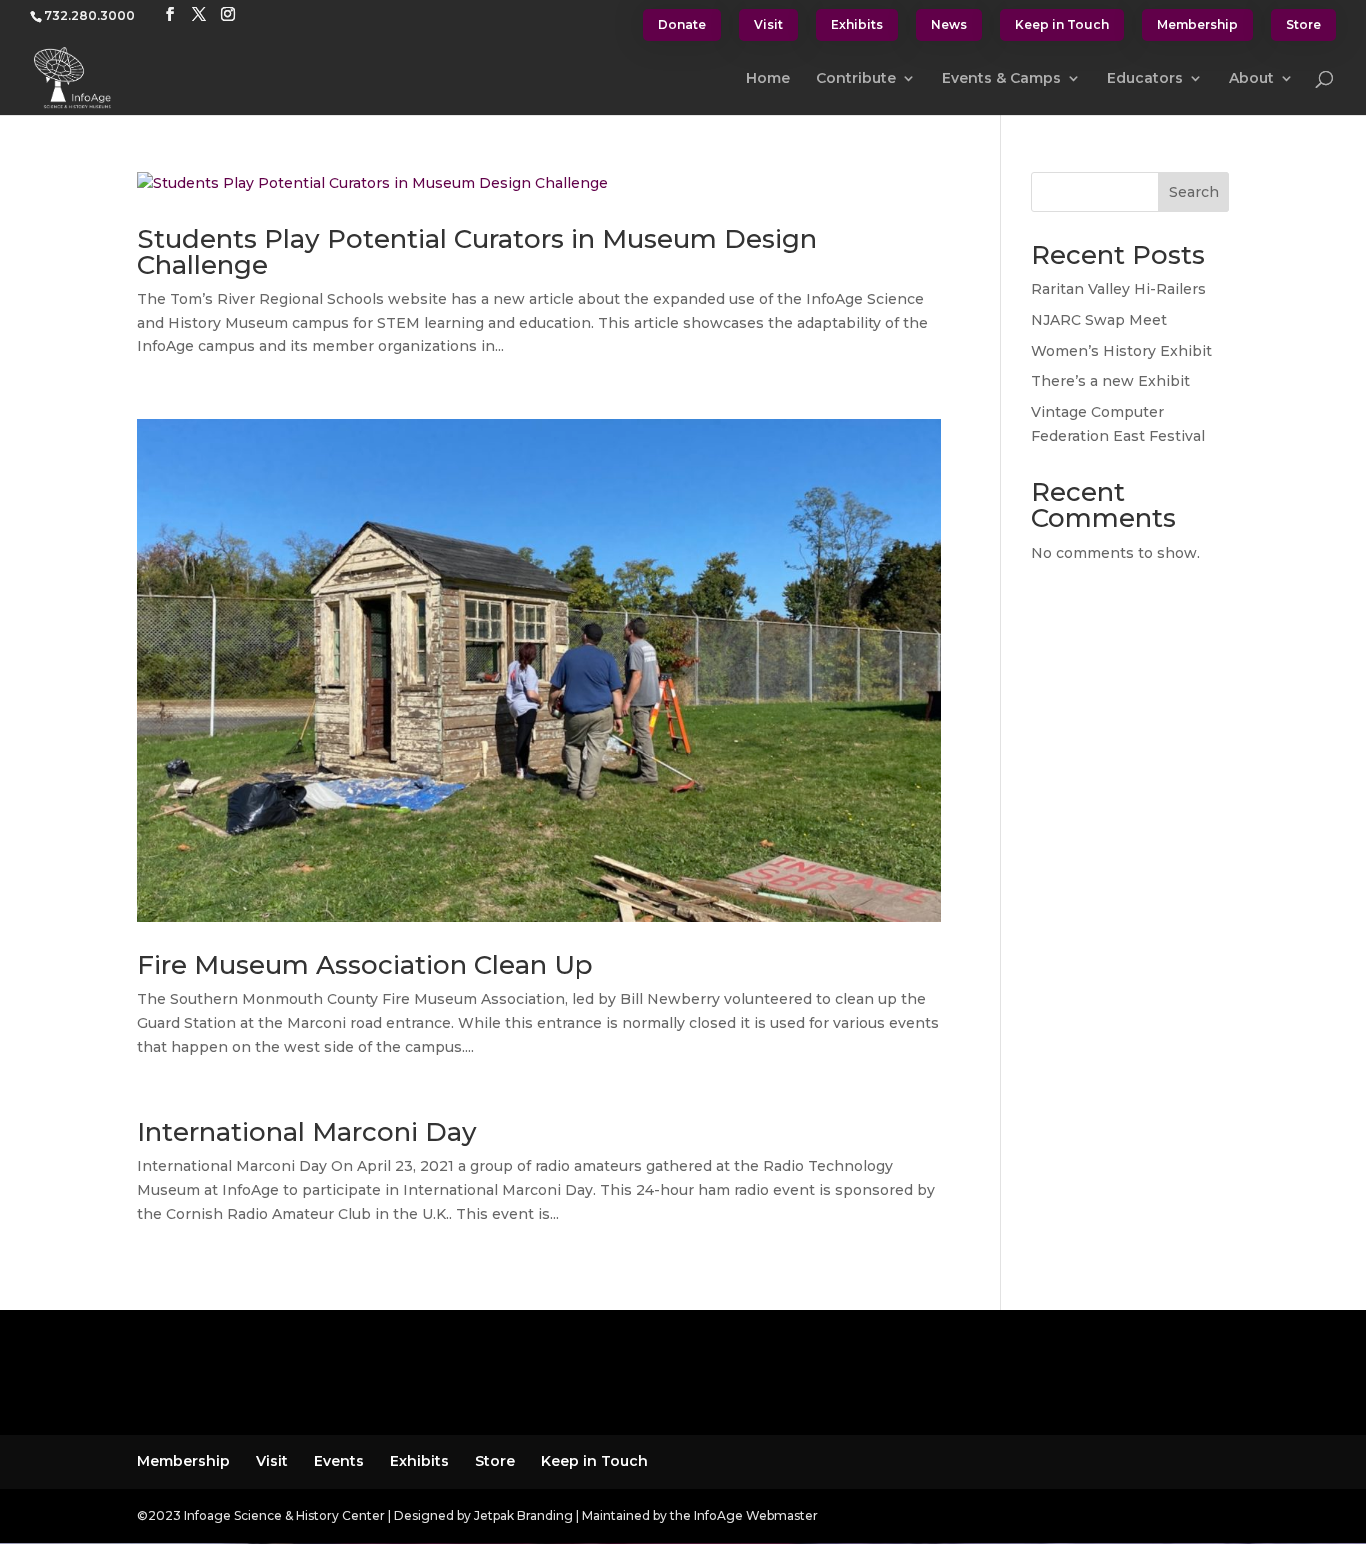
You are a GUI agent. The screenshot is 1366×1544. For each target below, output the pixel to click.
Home (768, 79)
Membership (1197, 24)
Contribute (856, 79)
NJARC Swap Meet (1099, 320)
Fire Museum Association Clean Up (365, 965)
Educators (1145, 79)
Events (339, 1461)
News (949, 24)
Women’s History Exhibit (1121, 351)
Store (1303, 24)
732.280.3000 (89, 15)
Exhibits (857, 24)
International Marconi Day (307, 1132)
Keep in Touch (1062, 24)
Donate (682, 24)
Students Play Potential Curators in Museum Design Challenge (477, 252)
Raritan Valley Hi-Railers (1118, 289)
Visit (768, 24)
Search (1194, 192)
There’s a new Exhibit (1110, 381)
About (1251, 79)
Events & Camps (1001, 79)
